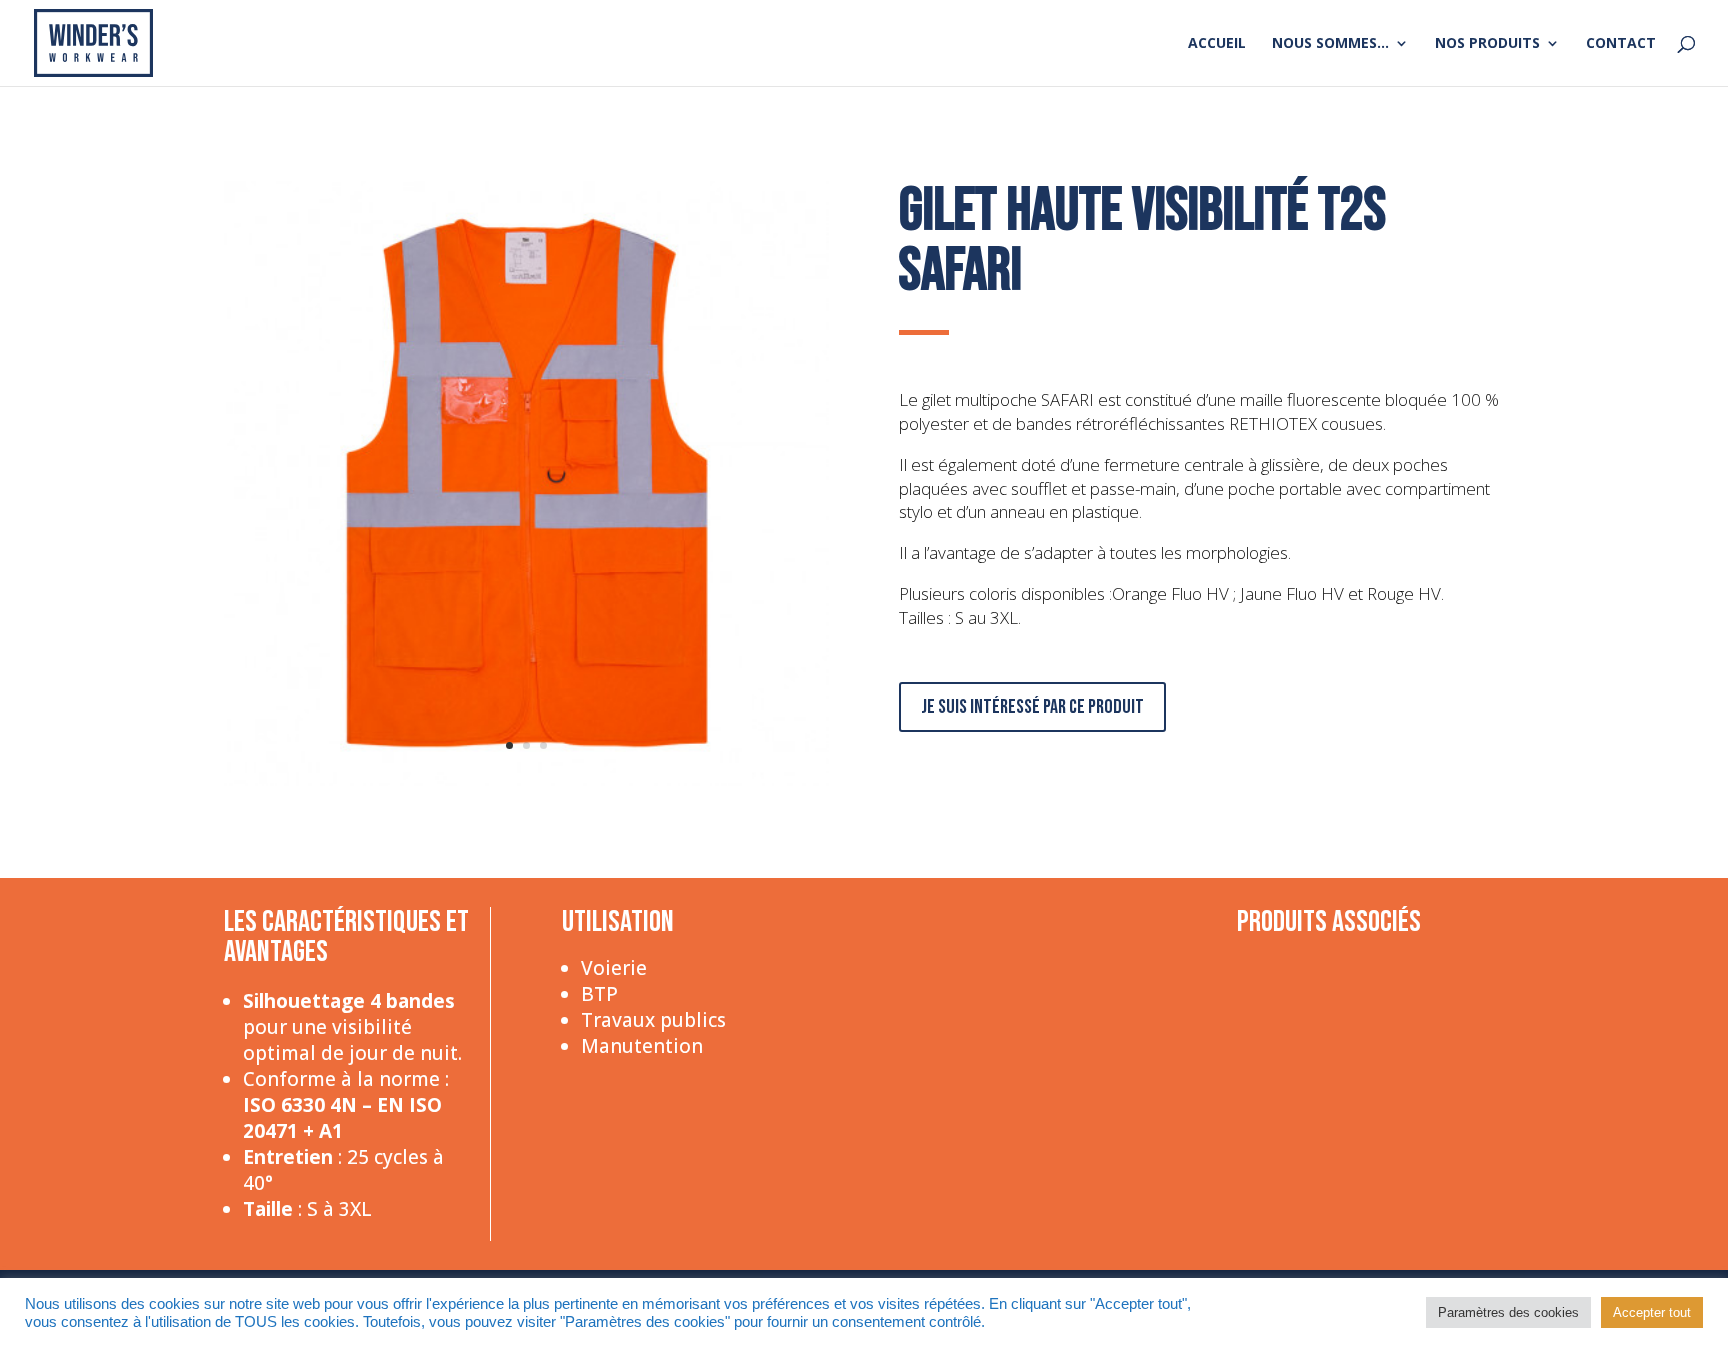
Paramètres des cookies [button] (1508, 1312)
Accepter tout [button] (1652, 1312)
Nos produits (1487, 44)
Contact (1621, 44)
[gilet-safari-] (526, 781)
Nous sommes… (1330, 44)
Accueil (1217, 44)
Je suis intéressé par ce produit (1032, 707)
